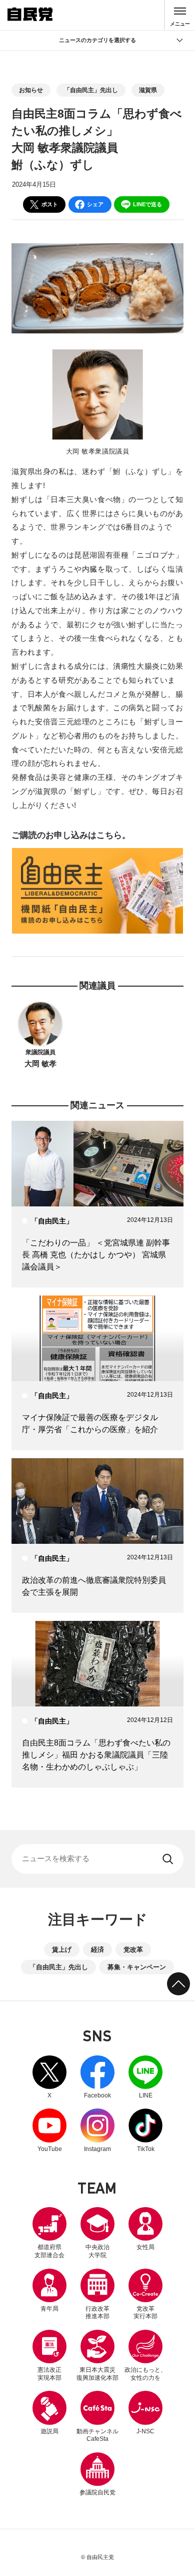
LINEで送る (147, 204)
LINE (145, 2077)
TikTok (145, 2130)
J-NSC (145, 2431)
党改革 (133, 1950)
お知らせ (31, 90)
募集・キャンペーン (137, 1967)
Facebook (97, 2077)
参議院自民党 (97, 2474)
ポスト (50, 204)
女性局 (145, 2247)
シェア (95, 204)
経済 (97, 1950)
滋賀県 (148, 90)
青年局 (49, 2309)
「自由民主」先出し (91, 90)
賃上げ (62, 1950)
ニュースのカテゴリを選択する (97, 40)
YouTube (49, 2130)
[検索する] (169, 1859)
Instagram (97, 2130)
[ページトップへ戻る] (178, 1984)
